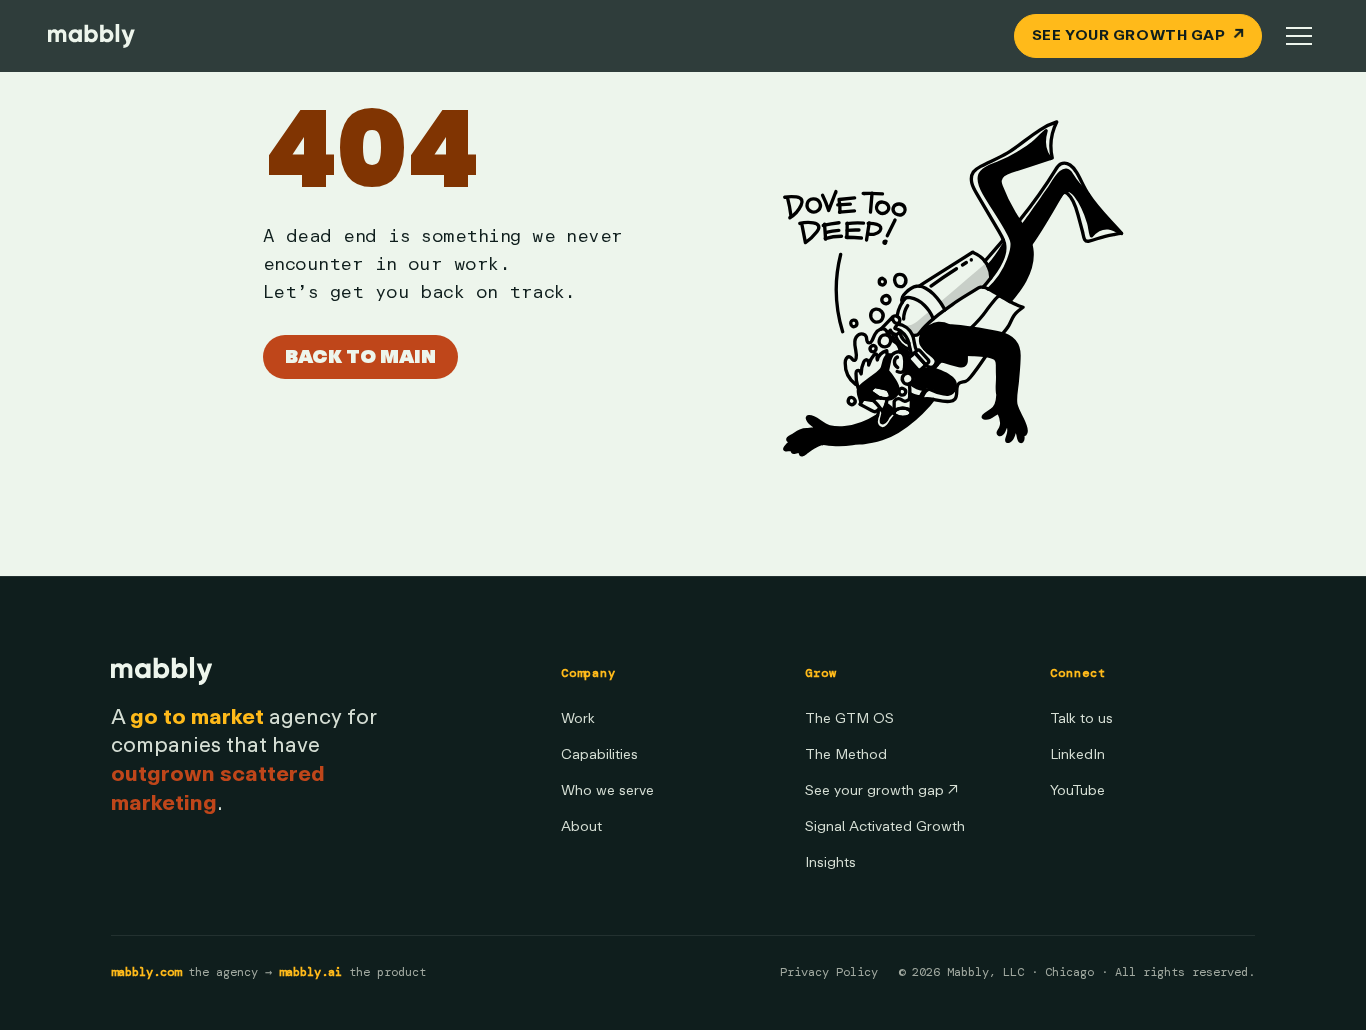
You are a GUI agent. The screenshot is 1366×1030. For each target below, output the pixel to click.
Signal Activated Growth (885, 826)
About (581, 826)
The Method (846, 754)
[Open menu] (1299, 36)
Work (578, 718)
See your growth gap (881, 790)
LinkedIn (1077, 754)
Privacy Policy (829, 972)
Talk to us (1081, 718)
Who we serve (607, 790)
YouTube (1077, 790)
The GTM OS (849, 718)
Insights (830, 862)
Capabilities (599, 754)
